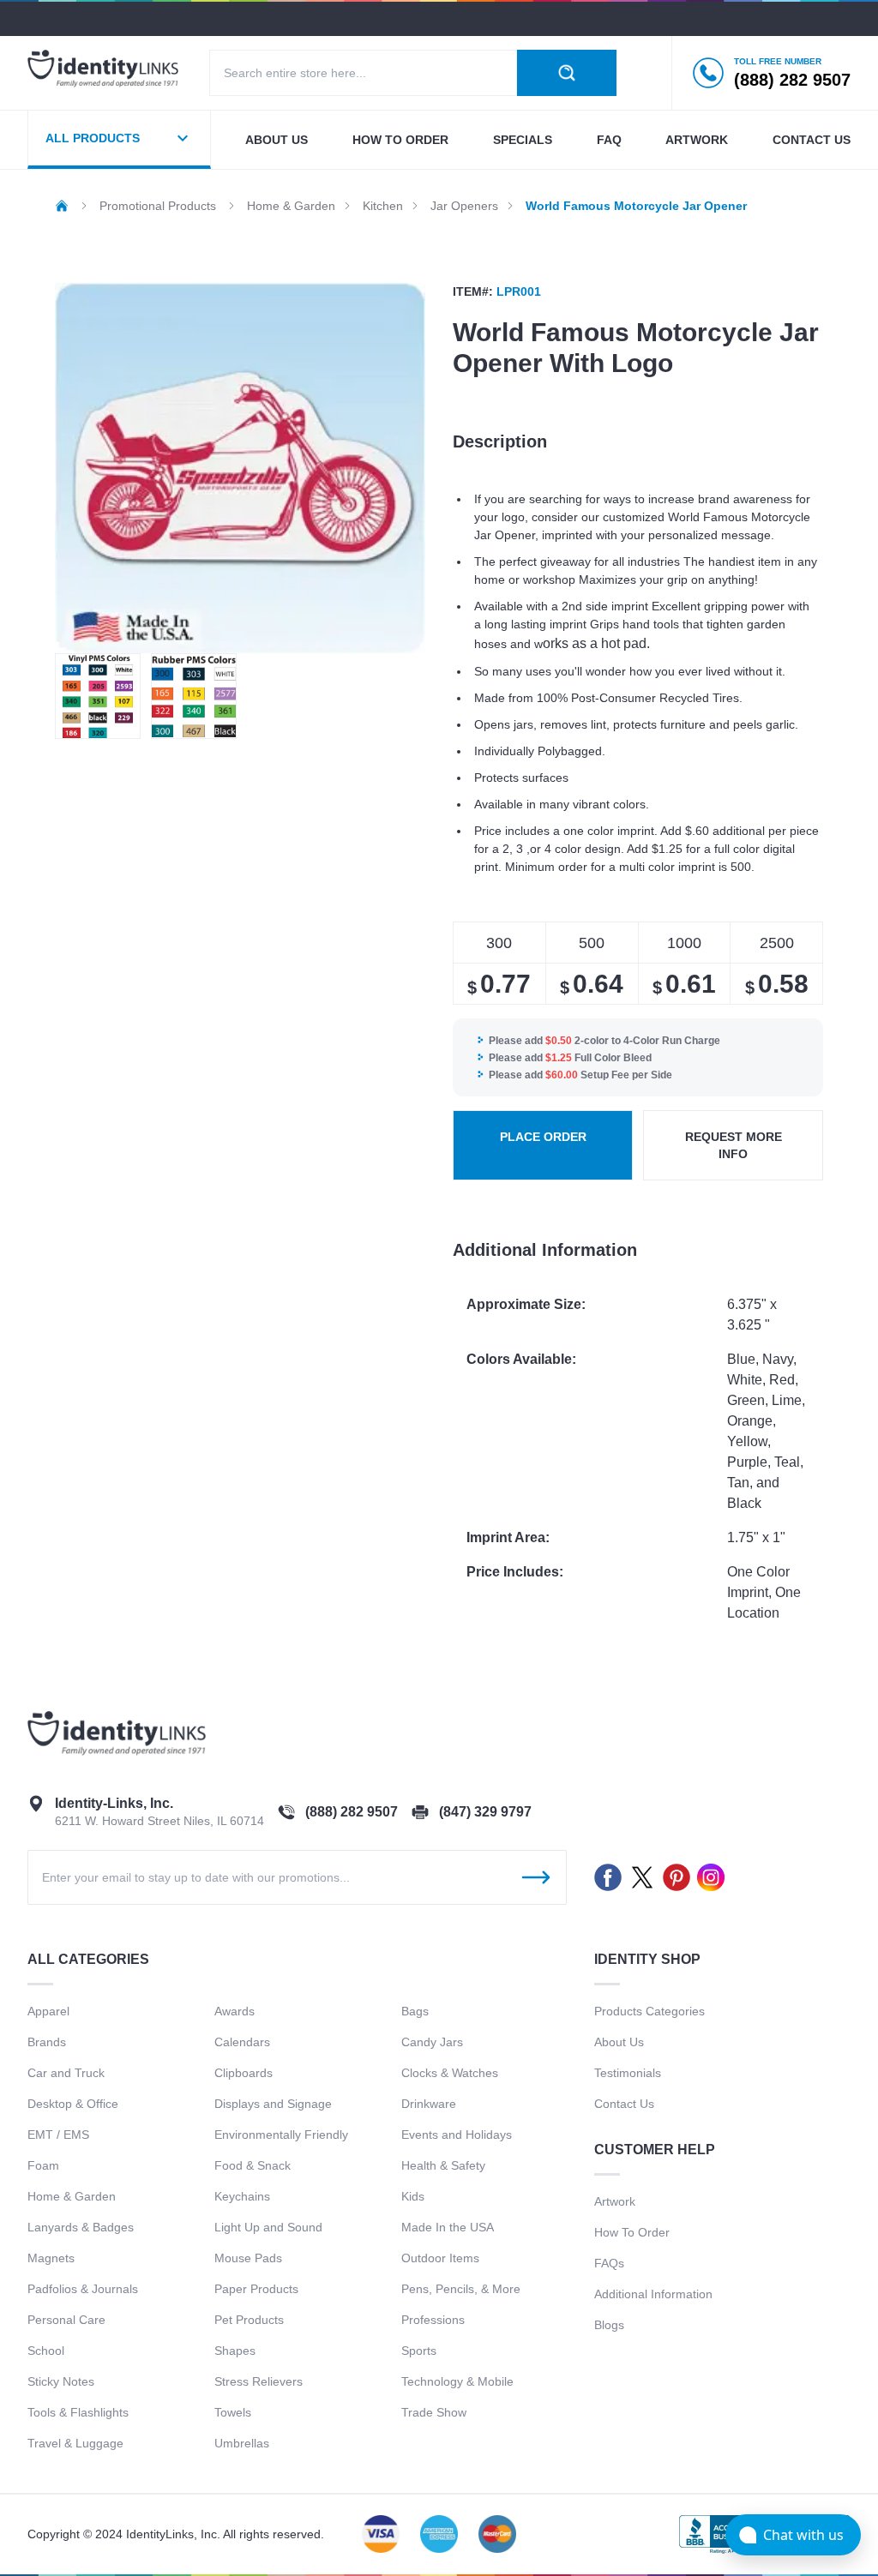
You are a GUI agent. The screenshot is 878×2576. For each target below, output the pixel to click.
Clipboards (244, 2073)
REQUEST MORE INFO (734, 1145)
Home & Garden (72, 2196)
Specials (523, 140)
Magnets (51, 2258)
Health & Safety (443, 2165)
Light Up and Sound (268, 2227)
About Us (619, 2042)
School (46, 2351)
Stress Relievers (259, 2381)
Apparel (48, 2011)
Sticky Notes (61, 2381)
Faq (609, 140)
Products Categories (649, 2011)
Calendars (242, 2042)
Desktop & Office (73, 2104)
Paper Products (256, 2289)
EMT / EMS (58, 2135)
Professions (433, 2320)
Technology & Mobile (457, 2381)
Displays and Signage (273, 2104)
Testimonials (628, 2073)
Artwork (697, 140)
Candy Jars (432, 2042)
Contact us (812, 140)
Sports (419, 2351)
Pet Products (249, 2320)
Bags (415, 2011)
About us (277, 140)
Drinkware (429, 2104)
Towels (233, 2412)
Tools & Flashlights (78, 2412)
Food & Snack (253, 2165)
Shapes (235, 2351)
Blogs (609, 2325)
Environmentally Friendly (281, 2135)
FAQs (609, 2263)
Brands (47, 2042)
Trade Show (434, 2412)
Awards (235, 2011)
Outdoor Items (440, 2258)
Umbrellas (242, 2443)
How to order (400, 140)
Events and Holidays (457, 2135)
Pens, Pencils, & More (461, 2289)
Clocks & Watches (450, 2073)
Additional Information (653, 2294)
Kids (413, 2196)
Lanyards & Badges (81, 2227)
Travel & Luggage (75, 2443)
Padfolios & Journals (83, 2289)
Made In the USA (448, 2227)
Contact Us (624, 2104)
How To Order (632, 2232)
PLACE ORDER (543, 1137)
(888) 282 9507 (352, 1812)
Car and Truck (66, 2073)
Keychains (242, 2196)
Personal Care (66, 2320)
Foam (43, 2165)
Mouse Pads (248, 2258)
